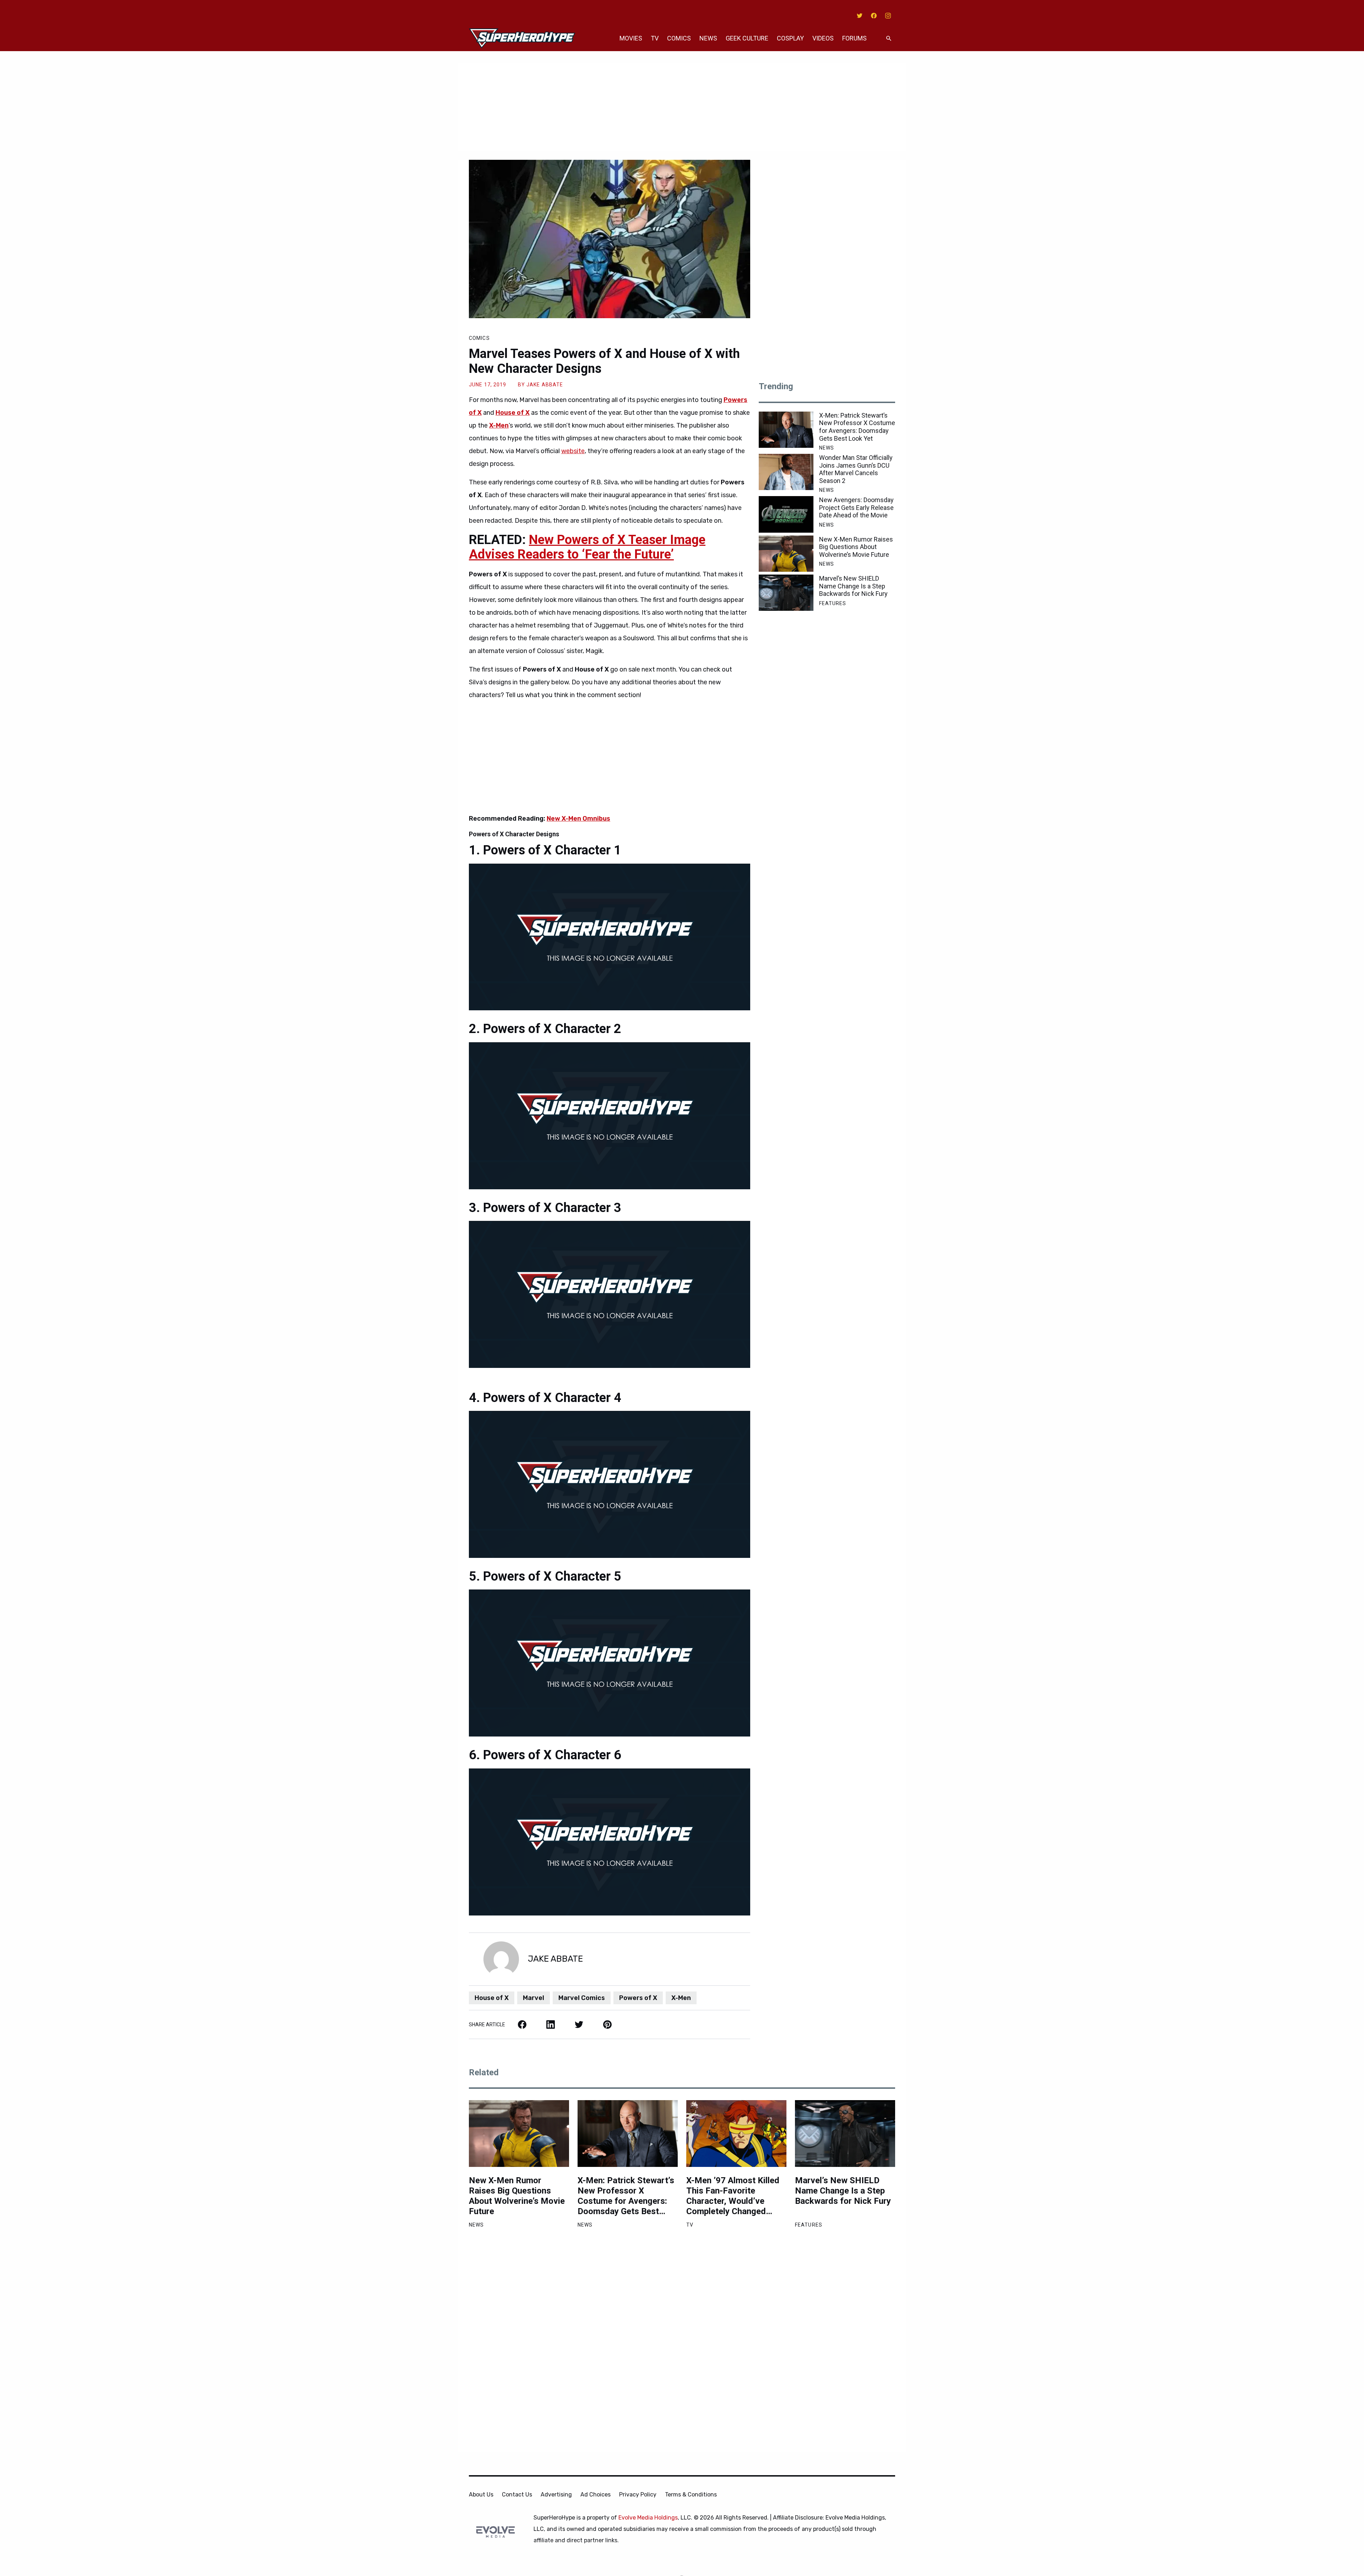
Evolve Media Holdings (648, 2518)
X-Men (681, 1998)
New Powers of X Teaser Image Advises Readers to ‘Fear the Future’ (587, 547)
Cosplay (790, 38)
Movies (631, 38)
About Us (481, 2495)
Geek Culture (747, 38)
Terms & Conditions (691, 2495)
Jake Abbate (545, 385)
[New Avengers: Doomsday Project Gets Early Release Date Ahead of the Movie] (786, 514)
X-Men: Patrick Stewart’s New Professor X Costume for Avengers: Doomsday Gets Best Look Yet (857, 427)
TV (655, 38)
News (708, 38)
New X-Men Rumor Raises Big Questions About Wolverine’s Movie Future (856, 547)
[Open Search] (889, 39)
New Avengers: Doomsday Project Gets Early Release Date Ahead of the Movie (856, 507)
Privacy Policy (638, 2495)
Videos (823, 38)
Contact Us (517, 2495)
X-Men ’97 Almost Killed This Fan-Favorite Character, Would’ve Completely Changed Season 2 (733, 2196)
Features (833, 603)
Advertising (556, 2495)
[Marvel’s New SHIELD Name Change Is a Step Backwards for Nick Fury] (786, 593)
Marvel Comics (582, 1998)
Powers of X (638, 1998)
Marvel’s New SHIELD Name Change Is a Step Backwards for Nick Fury (853, 586)
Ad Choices (596, 2495)
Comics (679, 38)
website (573, 451)
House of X (492, 1998)
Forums (854, 38)
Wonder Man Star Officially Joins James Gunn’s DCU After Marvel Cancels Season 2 (856, 469)
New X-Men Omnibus (578, 819)
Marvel (534, 1998)
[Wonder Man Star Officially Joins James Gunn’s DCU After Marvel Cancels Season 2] (786, 472)
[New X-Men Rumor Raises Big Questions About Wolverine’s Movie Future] (786, 554)
